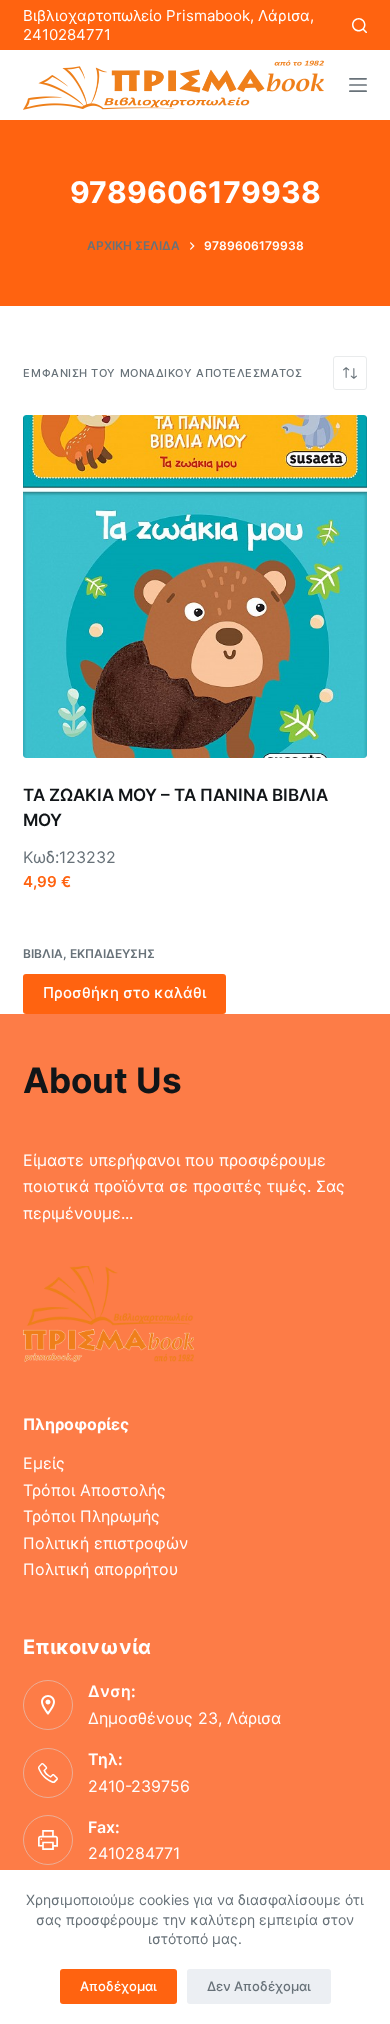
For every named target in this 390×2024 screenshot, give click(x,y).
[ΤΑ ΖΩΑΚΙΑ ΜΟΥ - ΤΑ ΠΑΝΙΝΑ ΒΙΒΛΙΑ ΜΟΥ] (194, 586)
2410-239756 (139, 1786)
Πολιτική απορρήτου (100, 1569)
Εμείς (44, 1463)
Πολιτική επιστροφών (105, 1543)
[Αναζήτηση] (359, 25)
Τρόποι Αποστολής (94, 1490)
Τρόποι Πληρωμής (91, 1516)
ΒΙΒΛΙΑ (43, 953)
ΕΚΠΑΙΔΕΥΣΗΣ (112, 953)
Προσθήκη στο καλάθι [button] (124, 992)
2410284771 (134, 1853)
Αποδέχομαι (118, 1986)
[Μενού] (358, 85)
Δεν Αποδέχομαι (259, 1986)
